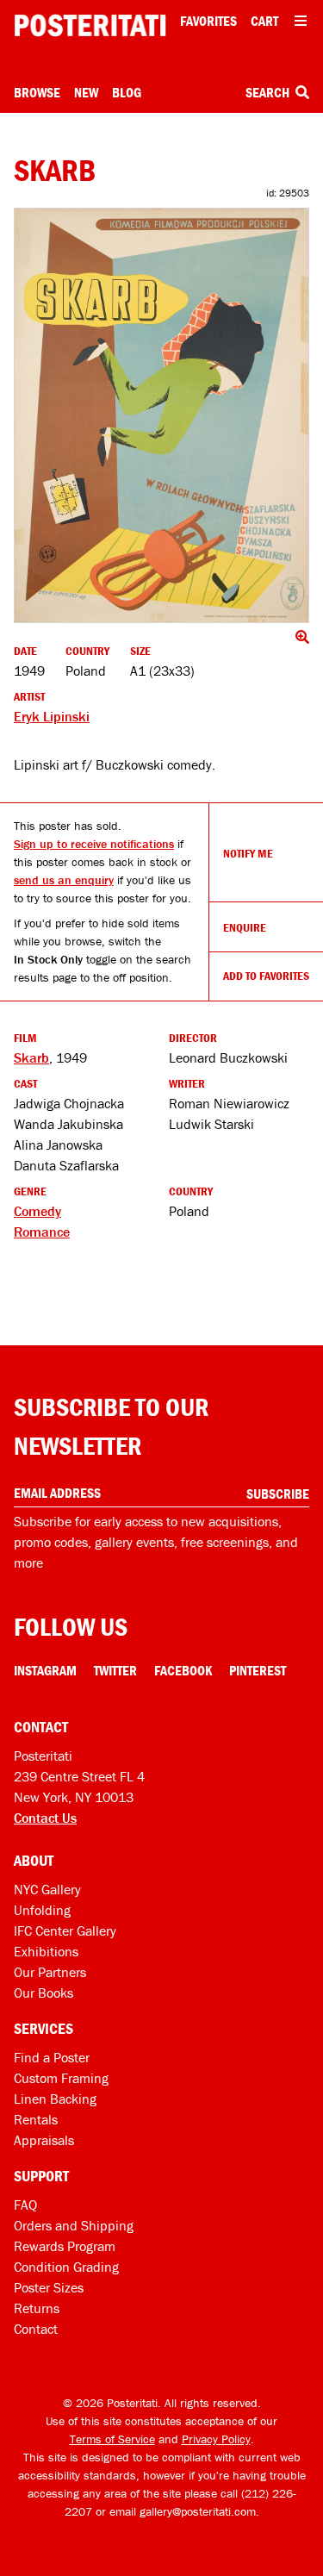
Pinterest (258, 1670)
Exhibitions (46, 1951)
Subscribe (278, 1494)
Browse (37, 92)
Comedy (37, 1211)
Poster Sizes (49, 2287)
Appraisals (44, 2140)
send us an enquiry (64, 880)
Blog (127, 92)
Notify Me (248, 853)
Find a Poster (52, 2057)
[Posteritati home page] (90, 25)
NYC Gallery (47, 1889)
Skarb (31, 1057)
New (86, 92)
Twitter (115, 1670)
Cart (264, 21)
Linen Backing (55, 2099)
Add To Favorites (266, 976)
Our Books (43, 1993)
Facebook (183, 1670)
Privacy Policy (216, 2439)
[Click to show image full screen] (161, 416)
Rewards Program (65, 2246)
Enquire (245, 927)
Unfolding (42, 1910)
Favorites (208, 21)
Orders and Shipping (74, 2225)
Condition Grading (66, 2267)
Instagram (45, 1670)
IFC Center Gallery (65, 1930)
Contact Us (45, 1818)
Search (269, 92)
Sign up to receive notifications (94, 844)
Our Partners (50, 1972)
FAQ (25, 2205)
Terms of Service (112, 2439)
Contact (36, 2329)
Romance (42, 1232)
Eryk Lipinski (52, 716)
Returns (37, 2308)
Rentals (36, 2119)
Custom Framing (61, 2078)
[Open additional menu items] (301, 21)
